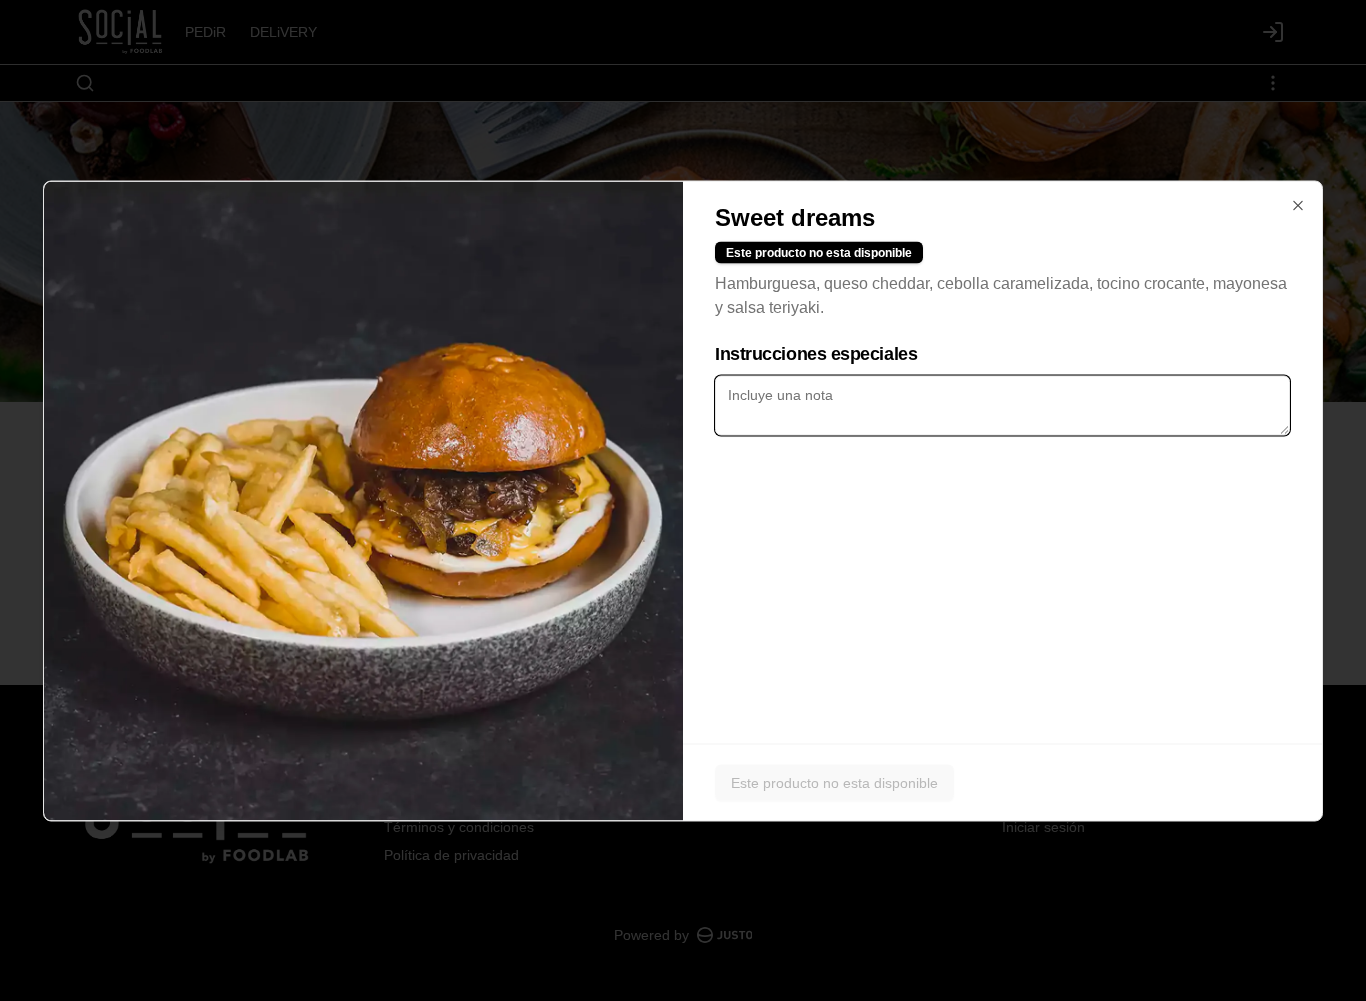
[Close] (1298, 205)
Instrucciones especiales (816, 353)
